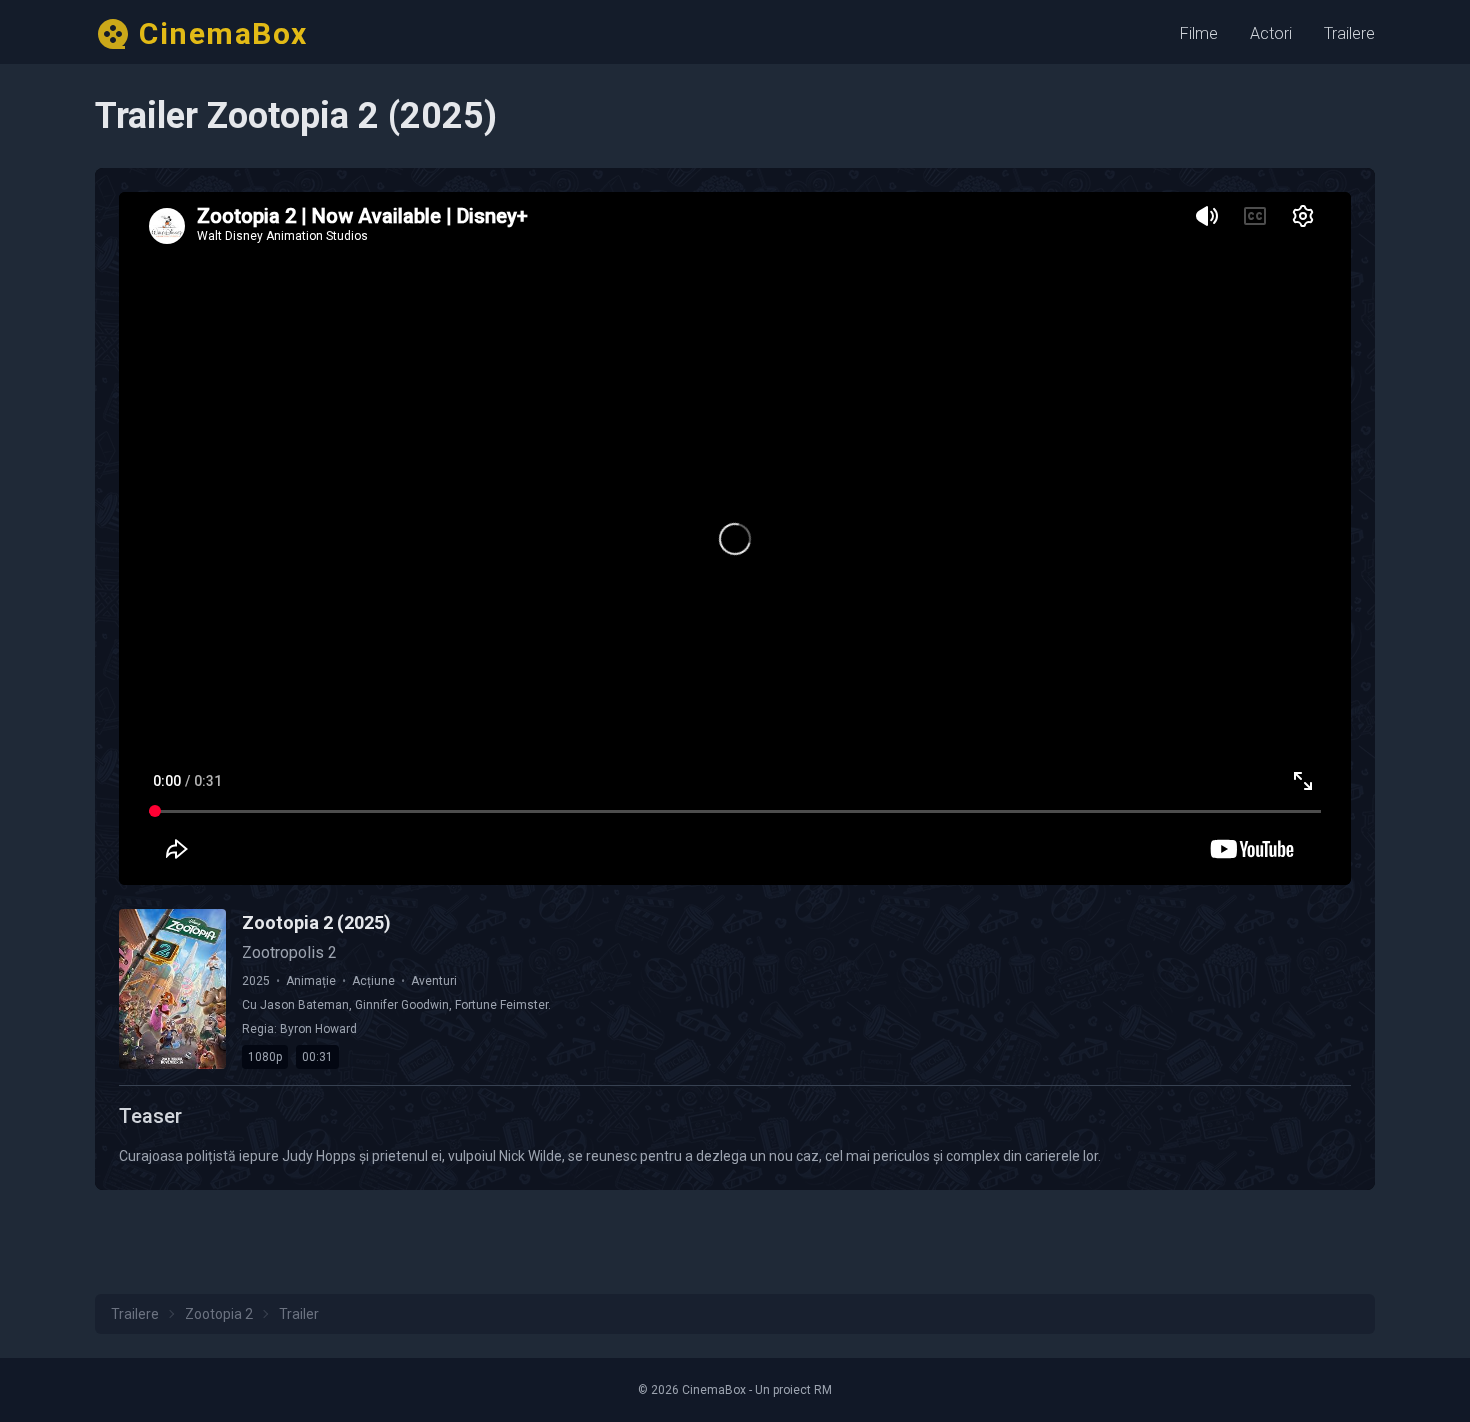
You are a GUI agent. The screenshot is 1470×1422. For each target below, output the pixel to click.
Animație (311, 981)
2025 (256, 981)
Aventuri (434, 981)
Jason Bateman (304, 1005)
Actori (1271, 33)
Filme (1199, 33)
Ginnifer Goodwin (402, 1005)
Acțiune (373, 981)
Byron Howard (318, 1029)
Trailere (1349, 33)
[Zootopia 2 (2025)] (172, 989)
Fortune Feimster (501, 1005)
